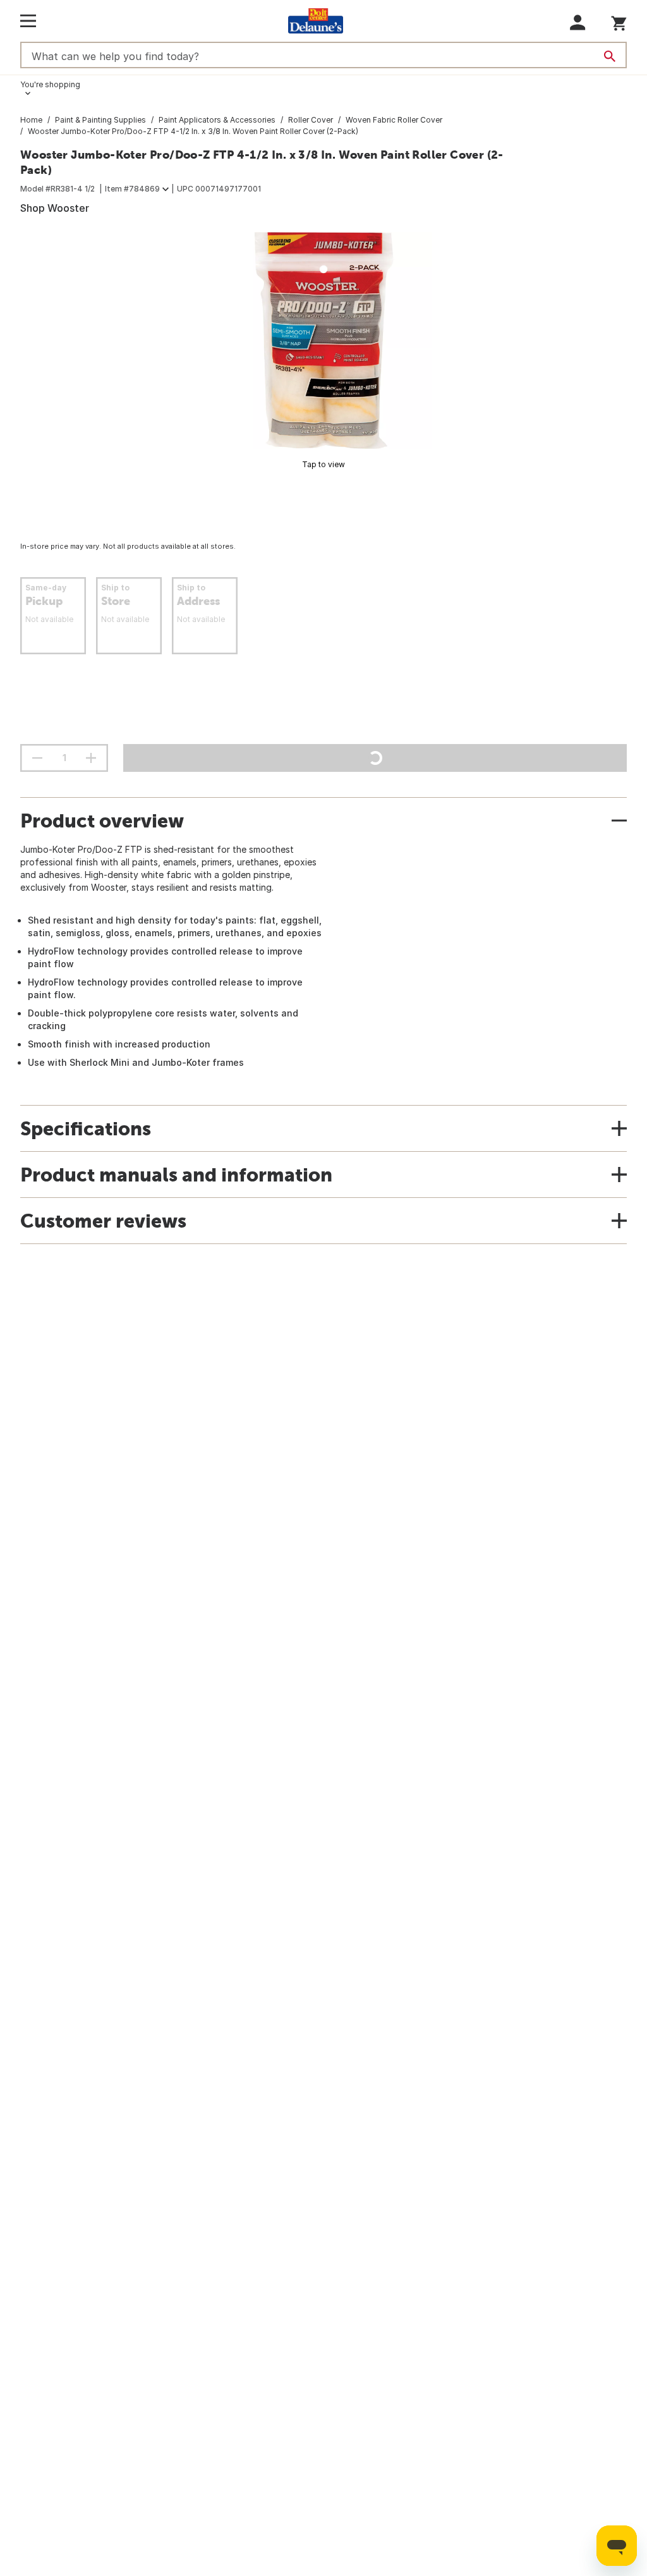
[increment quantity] (91, 758)
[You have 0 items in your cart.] (619, 21)
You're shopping (50, 84)
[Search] (610, 56)
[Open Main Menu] (28, 21)
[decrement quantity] (37, 758)
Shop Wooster (55, 208)
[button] (578, 22)
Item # (132, 189)
